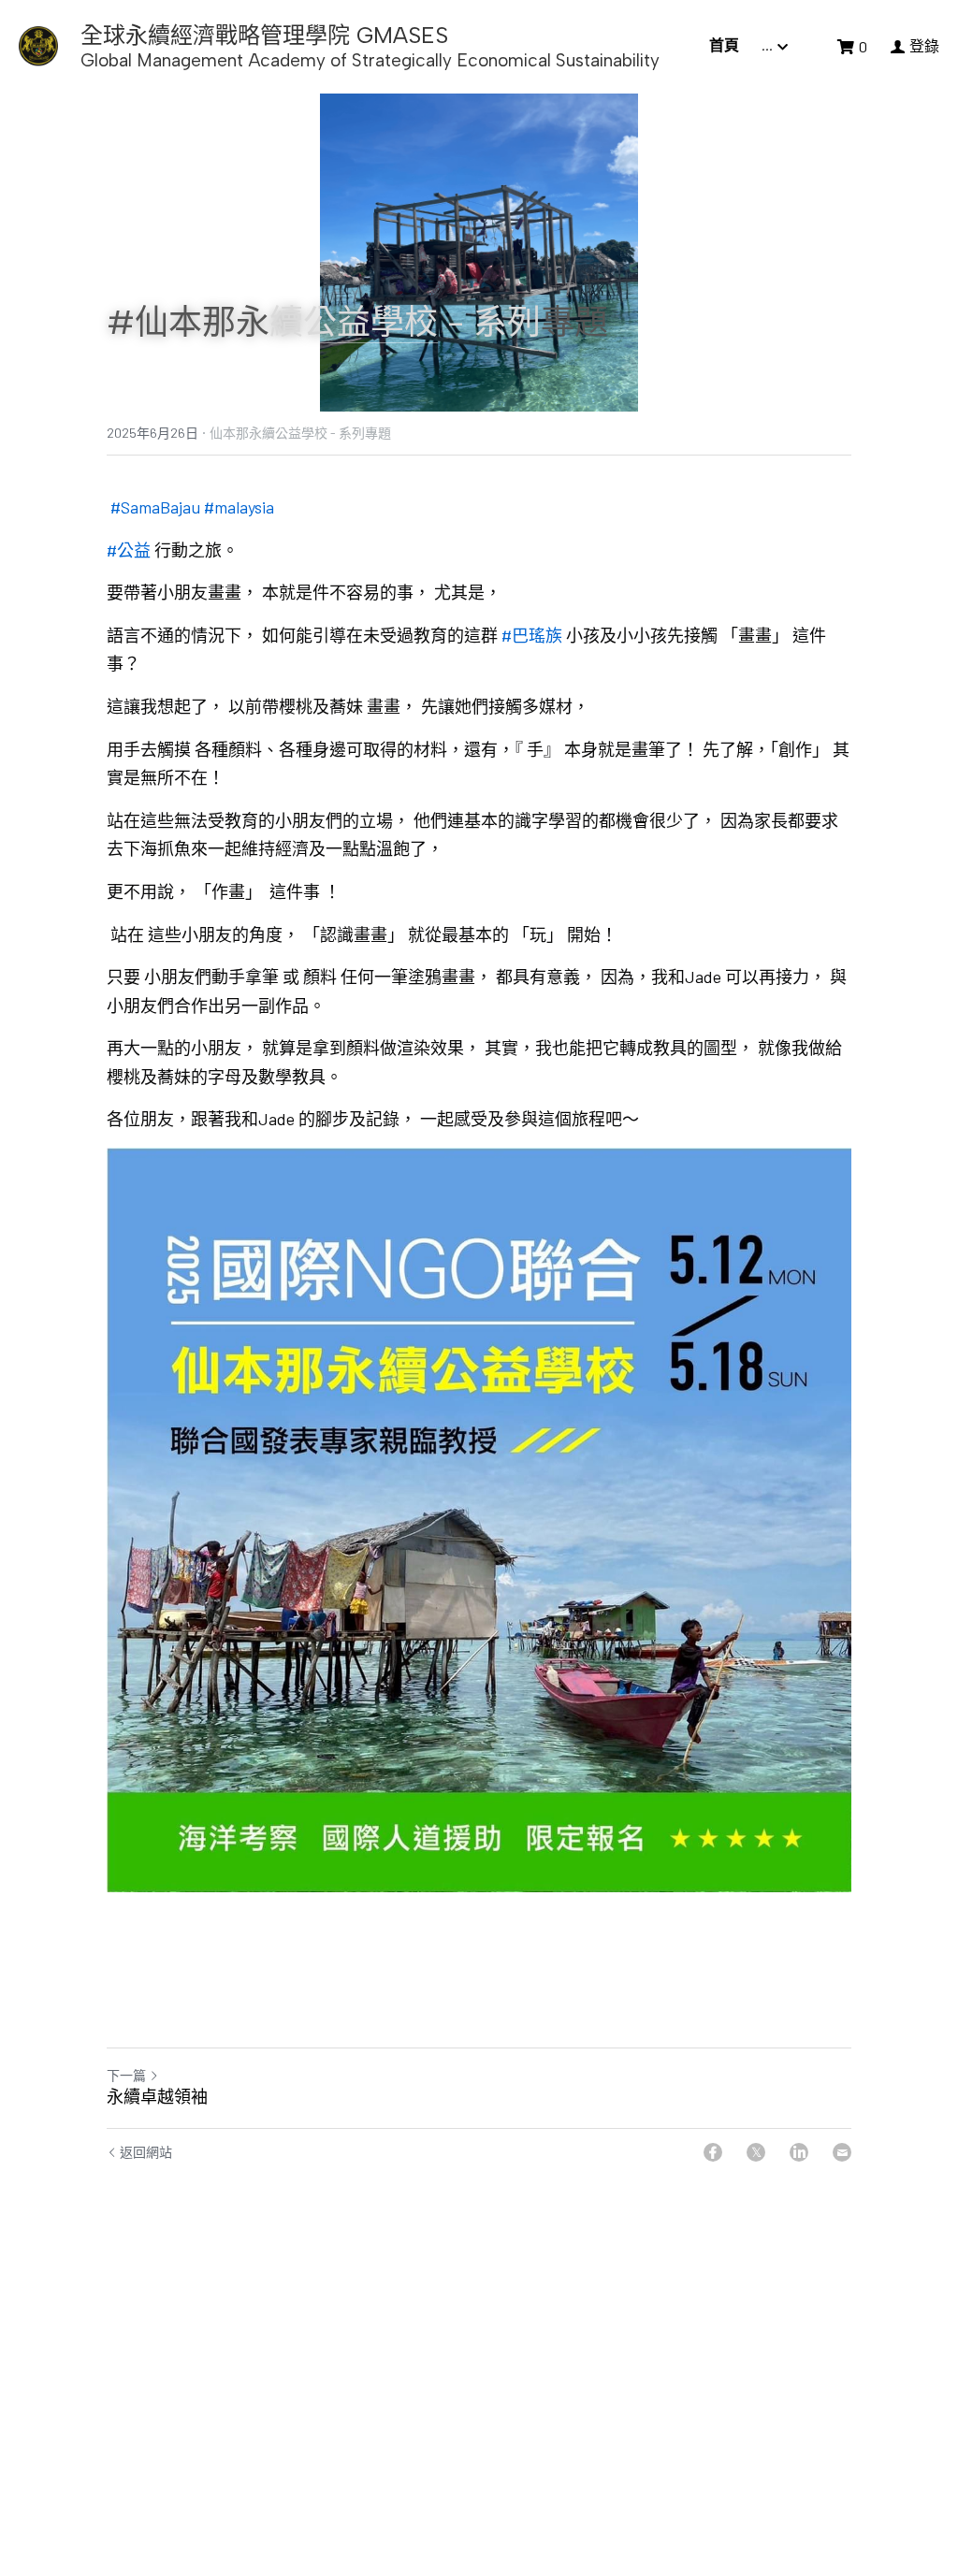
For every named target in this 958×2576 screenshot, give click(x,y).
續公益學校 (354, 322)
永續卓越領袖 (157, 2097)
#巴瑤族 (532, 635)
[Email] (842, 2152)
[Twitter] (756, 2152)
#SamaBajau (155, 507)
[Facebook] (713, 2152)
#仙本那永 (188, 322)
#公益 (129, 550)
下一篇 (126, 2075)
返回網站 (146, 2152)
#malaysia (239, 507)
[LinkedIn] (799, 2152)
